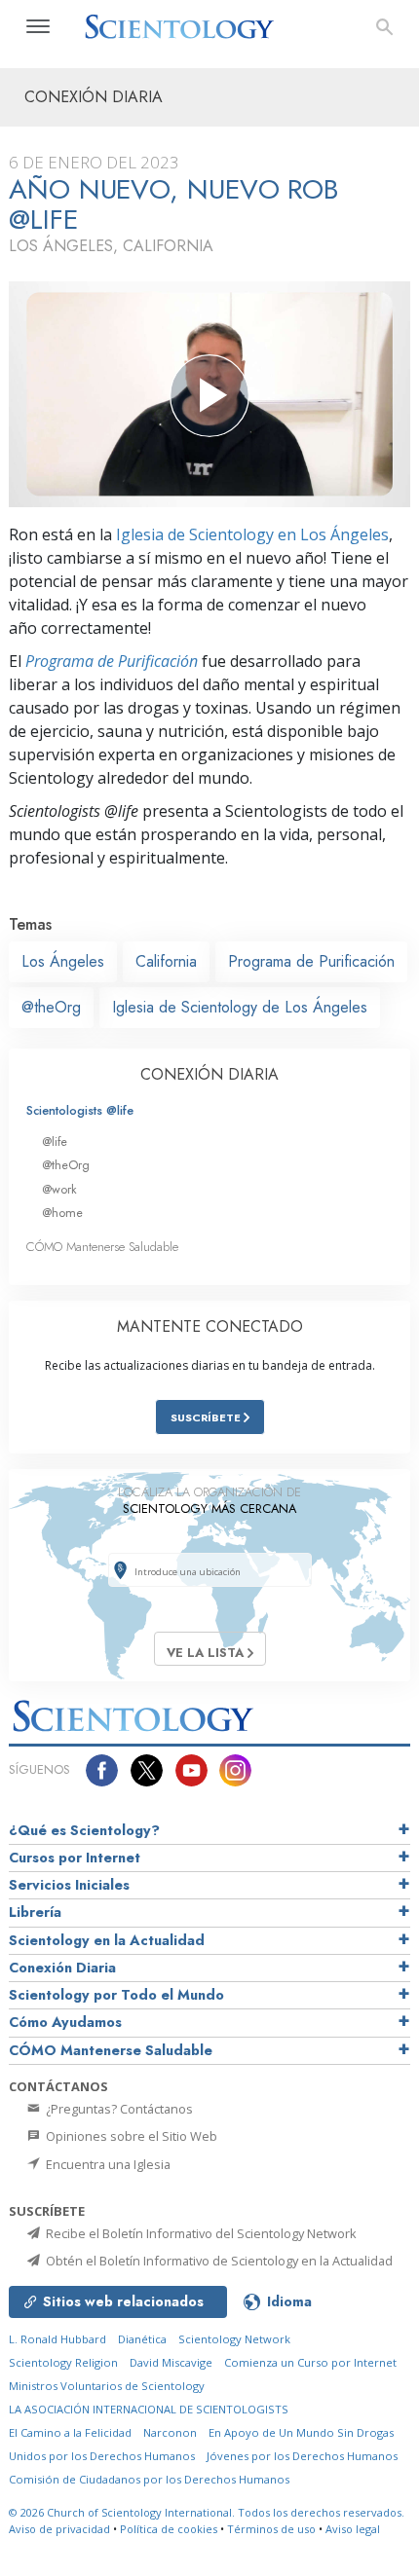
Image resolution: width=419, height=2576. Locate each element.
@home (62, 1213)
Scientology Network (234, 2339)
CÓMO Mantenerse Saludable (102, 1247)
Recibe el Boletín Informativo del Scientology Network (200, 2233)
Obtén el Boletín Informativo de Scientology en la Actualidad (218, 2261)
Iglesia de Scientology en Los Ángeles (252, 534)
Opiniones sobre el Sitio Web (130, 2136)
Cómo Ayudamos (65, 2022)
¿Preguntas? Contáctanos (118, 2109)
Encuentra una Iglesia (107, 2164)
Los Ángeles (63, 961)
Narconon (170, 2432)
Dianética (142, 2339)
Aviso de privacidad (59, 2529)
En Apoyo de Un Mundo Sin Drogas (301, 2432)
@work (59, 1189)
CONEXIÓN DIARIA (209, 1074)
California (166, 961)
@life (55, 1141)
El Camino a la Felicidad (70, 2432)
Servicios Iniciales (69, 1885)
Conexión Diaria (62, 1968)
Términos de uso (271, 2529)
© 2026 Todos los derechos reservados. (207, 2512)
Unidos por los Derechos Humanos (102, 2456)
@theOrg (51, 1007)
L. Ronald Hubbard (57, 2339)
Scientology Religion (63, 2362)
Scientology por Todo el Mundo (116, 1995)
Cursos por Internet (75, 1858)
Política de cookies (169, 2529)
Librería (35, 1912)
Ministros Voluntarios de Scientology (107, 2386)
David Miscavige (171, 2362)
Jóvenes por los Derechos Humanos (302, 2456)
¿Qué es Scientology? (84, 1830)
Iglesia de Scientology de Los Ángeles (240, 1007)
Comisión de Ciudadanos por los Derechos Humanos (149, 2479)
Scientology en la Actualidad (107, 1940)
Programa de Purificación (112, 661)
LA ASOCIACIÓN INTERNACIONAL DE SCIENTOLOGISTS (149, 2409)
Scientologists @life (80, 1110)
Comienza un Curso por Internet (310, 2362)
